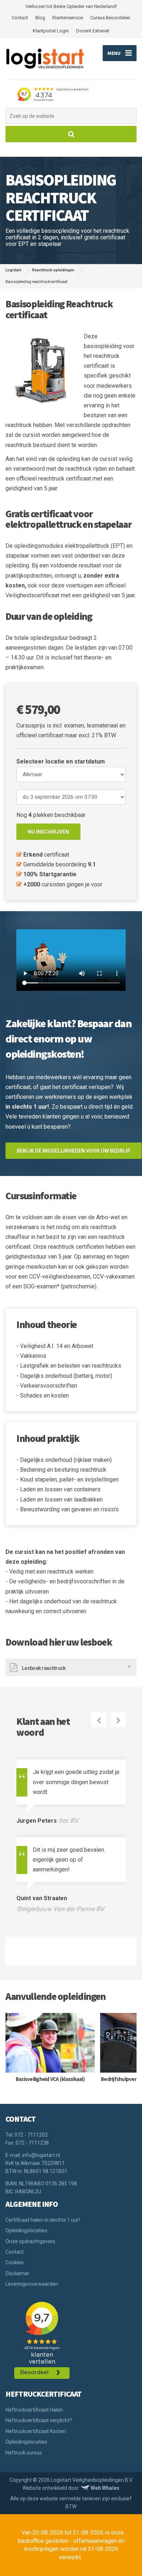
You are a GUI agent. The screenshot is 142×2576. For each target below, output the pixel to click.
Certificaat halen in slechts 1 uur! (43, 2220)
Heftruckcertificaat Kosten (36, 2431)
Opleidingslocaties (26, 2230)
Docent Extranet (93, 31)
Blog (40, 18)
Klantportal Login (51, 31)
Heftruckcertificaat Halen (34, 2410)
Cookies (15, 2262)
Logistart (13, 270)
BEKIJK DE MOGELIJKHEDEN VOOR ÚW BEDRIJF (74, 1151)
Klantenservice (68, 18)
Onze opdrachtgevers (30, 2241)
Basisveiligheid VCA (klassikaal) (50, 2079)
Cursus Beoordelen (110, 18)
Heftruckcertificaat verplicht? (39, 2420)
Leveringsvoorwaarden (32, 2284)
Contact (20, 18)
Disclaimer (17, 2273)
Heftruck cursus (24, 2453)
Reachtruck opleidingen (53, 270)
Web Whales (105, 2488)
